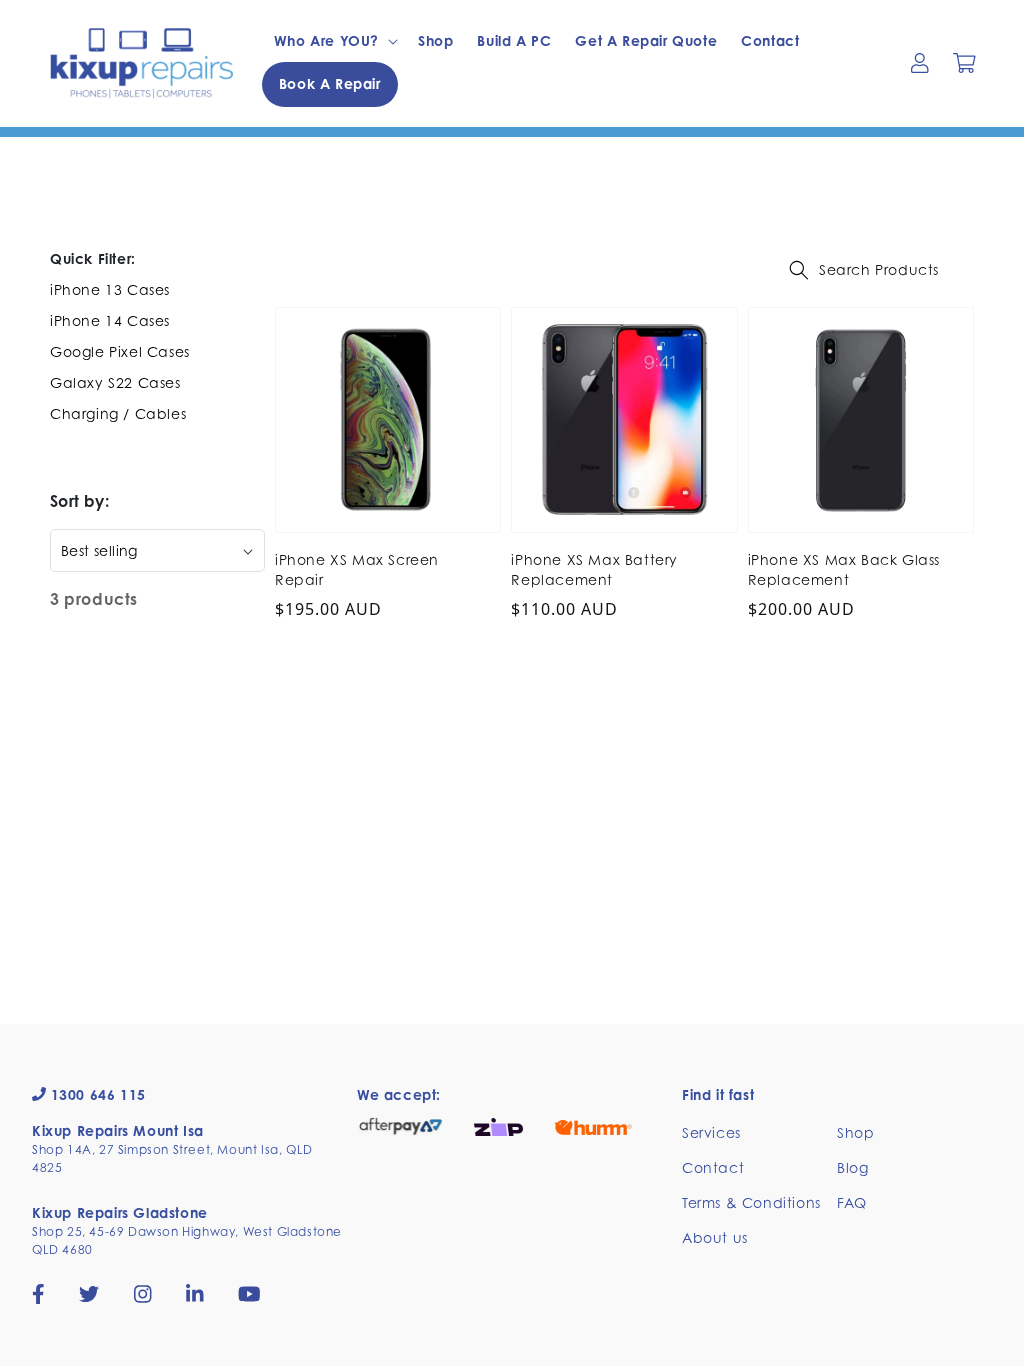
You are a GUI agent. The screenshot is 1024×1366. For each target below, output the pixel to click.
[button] (334, 41)
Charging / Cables (118, 413)
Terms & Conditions (751, 1202)
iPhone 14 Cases (110, 320)
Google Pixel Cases (120, 351)
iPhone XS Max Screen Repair (357, 569)
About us (715, 1237)
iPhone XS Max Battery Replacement (594, 569)
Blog (852, 1167)
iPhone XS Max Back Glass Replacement (844, 569)
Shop (855, 1132)
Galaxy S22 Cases (115, 382)
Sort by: (79, 501)
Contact (713, 1167)
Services (711, 1132)
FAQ (852, 1202)
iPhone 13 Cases (110, 289)
